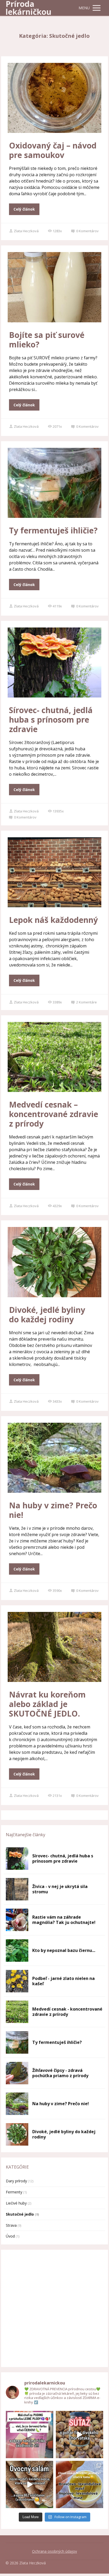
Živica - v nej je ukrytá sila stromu (60, 1889)
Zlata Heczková (26, 231)
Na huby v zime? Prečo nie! (53, 1510)
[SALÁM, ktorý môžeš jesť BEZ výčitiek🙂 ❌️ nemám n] (29, 2484)
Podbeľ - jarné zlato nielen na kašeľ (63, 1981)
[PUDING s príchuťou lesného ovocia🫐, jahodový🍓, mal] (29, 2435)
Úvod (10, 2236)
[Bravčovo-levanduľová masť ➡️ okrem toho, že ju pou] (80, 2484)
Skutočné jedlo (20, 2214)
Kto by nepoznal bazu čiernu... (64, 1950)
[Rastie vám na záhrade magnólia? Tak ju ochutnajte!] (17, 1920)
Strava (11, 2225)
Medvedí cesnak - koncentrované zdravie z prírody (67, 2012)
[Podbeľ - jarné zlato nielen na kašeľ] (17, 1981)
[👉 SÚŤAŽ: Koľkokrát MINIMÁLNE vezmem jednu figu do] (80, 2435)
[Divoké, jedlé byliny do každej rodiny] (17, 2134)
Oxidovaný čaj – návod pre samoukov (53, 150)
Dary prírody (16, 2181)
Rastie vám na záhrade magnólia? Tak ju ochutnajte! (64, 1920)
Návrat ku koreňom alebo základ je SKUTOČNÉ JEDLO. (47, 1704)
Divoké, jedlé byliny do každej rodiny (47, 1315)
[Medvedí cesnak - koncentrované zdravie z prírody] (17, 2012)
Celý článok (24, 209)
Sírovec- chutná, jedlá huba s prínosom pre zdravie (51, 720)
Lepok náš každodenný (53, 920)
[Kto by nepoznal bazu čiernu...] (17, 1950)
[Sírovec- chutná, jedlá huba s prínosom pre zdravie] (17, 1859)
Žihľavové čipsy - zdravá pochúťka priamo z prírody (60, 2073)
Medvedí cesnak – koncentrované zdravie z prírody (54, 1114)
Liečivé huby (16, 2203)
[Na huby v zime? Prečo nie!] (17, 2104)
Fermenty (14, 2192)
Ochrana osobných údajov (54, 2551)
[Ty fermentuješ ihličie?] (17, 2042)
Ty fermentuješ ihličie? (53, 530)
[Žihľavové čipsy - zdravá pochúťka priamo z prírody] (17, 2073)
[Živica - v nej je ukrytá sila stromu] (17, 1889)
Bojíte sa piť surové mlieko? (47, 340)
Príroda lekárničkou (28, 8)
